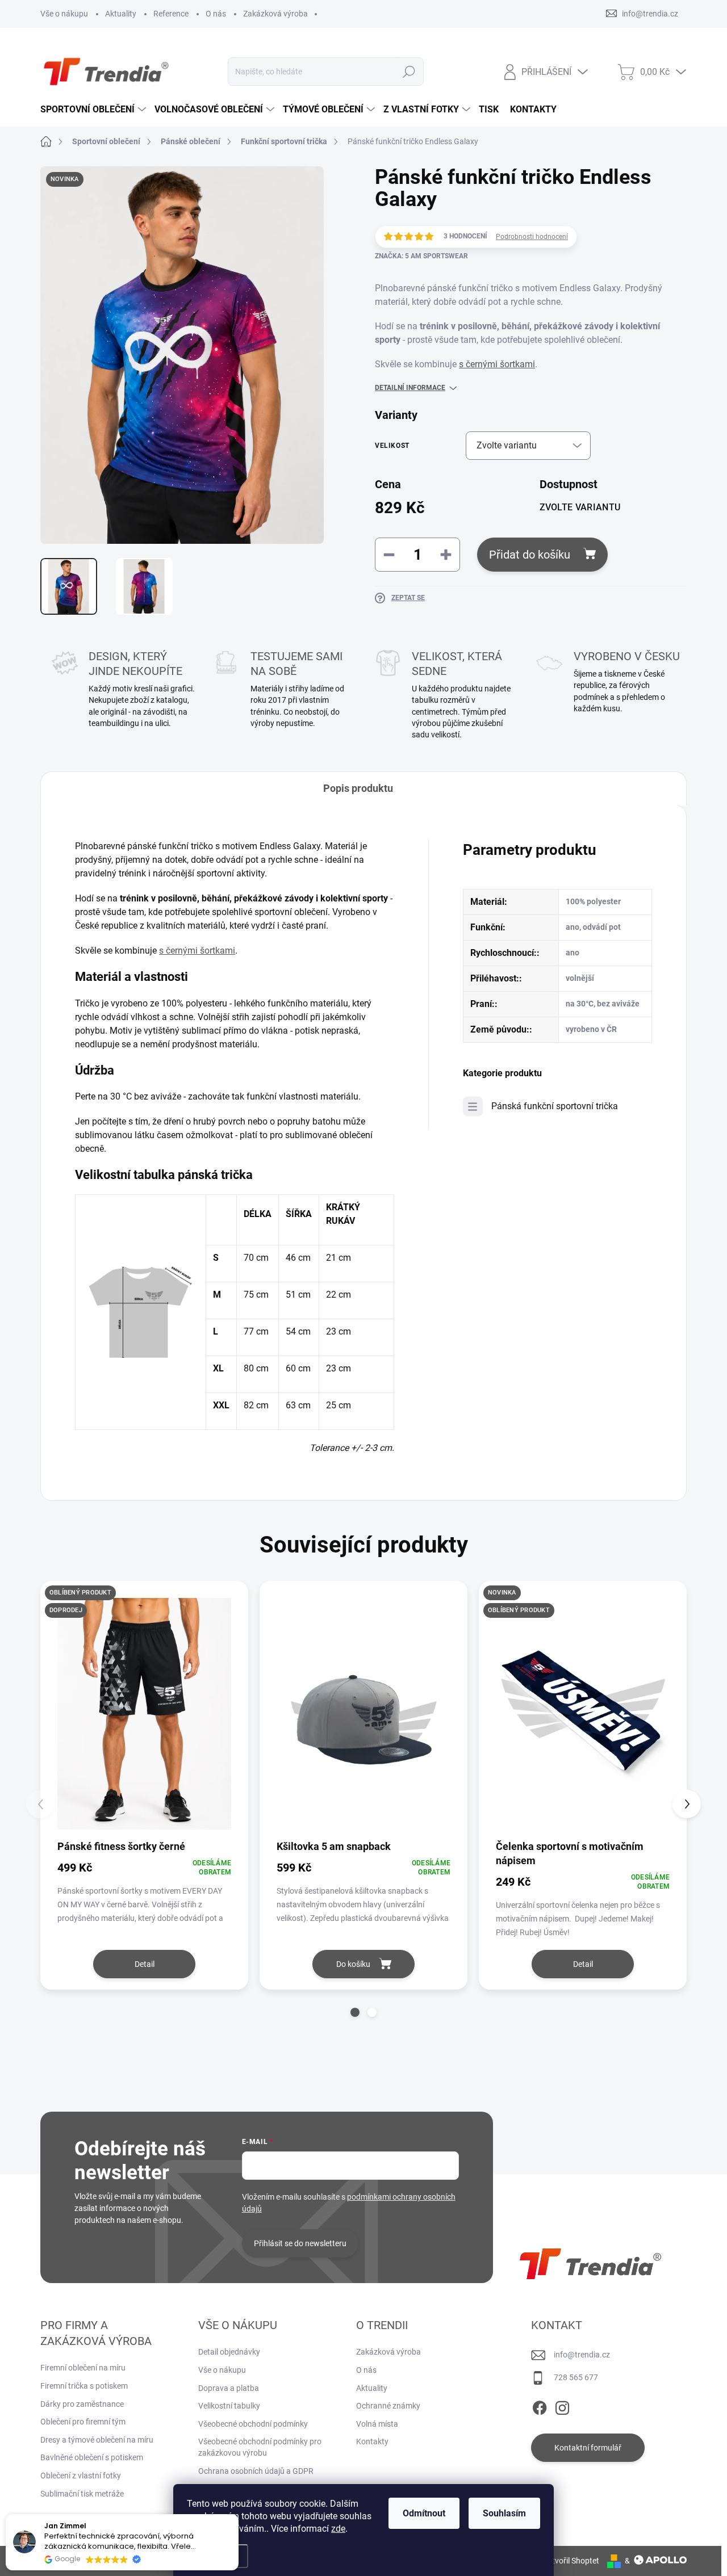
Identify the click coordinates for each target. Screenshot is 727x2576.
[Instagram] (562, 2406)
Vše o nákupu (64, 14)
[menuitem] (95, 110)
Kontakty (372, 2441)
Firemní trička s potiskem (84, 2386)
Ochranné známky (388, 2406)
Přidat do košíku (530, 555)
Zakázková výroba (275, 14)
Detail (145, 1964)
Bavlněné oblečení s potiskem (92, 2457)
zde (338, 2529)
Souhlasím (504, 2513)
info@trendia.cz (582, 2355)
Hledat (409, 72)
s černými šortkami (497, 364)
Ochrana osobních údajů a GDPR (256, 2471)
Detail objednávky (229, 2352)
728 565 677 (576, 2377)
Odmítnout (424, 2513)
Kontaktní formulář (588, 2448)
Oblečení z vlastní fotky (81, 2476)
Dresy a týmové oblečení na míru (97, 2440)
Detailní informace (410, 388)
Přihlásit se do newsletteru (300, 2243)
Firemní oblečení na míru (83, 2368)
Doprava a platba (229, 2388)
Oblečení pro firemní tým (83, 2422)
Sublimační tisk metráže (82, 2494)
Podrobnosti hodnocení (532, 237)
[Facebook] (540, 2406)
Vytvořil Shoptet (571, 2561)
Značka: (421, 256)
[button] (355, 2012)
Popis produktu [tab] (358, 788)
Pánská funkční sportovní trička (555, 1106)
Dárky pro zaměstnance (82, 2404)
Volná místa (377, 2424)
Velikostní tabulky (229, 2406)
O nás (216, 14)
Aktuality (121, 14)
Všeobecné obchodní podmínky (253, 2424)
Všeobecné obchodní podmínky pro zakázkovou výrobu (260, 2447)
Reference (171, 14)
